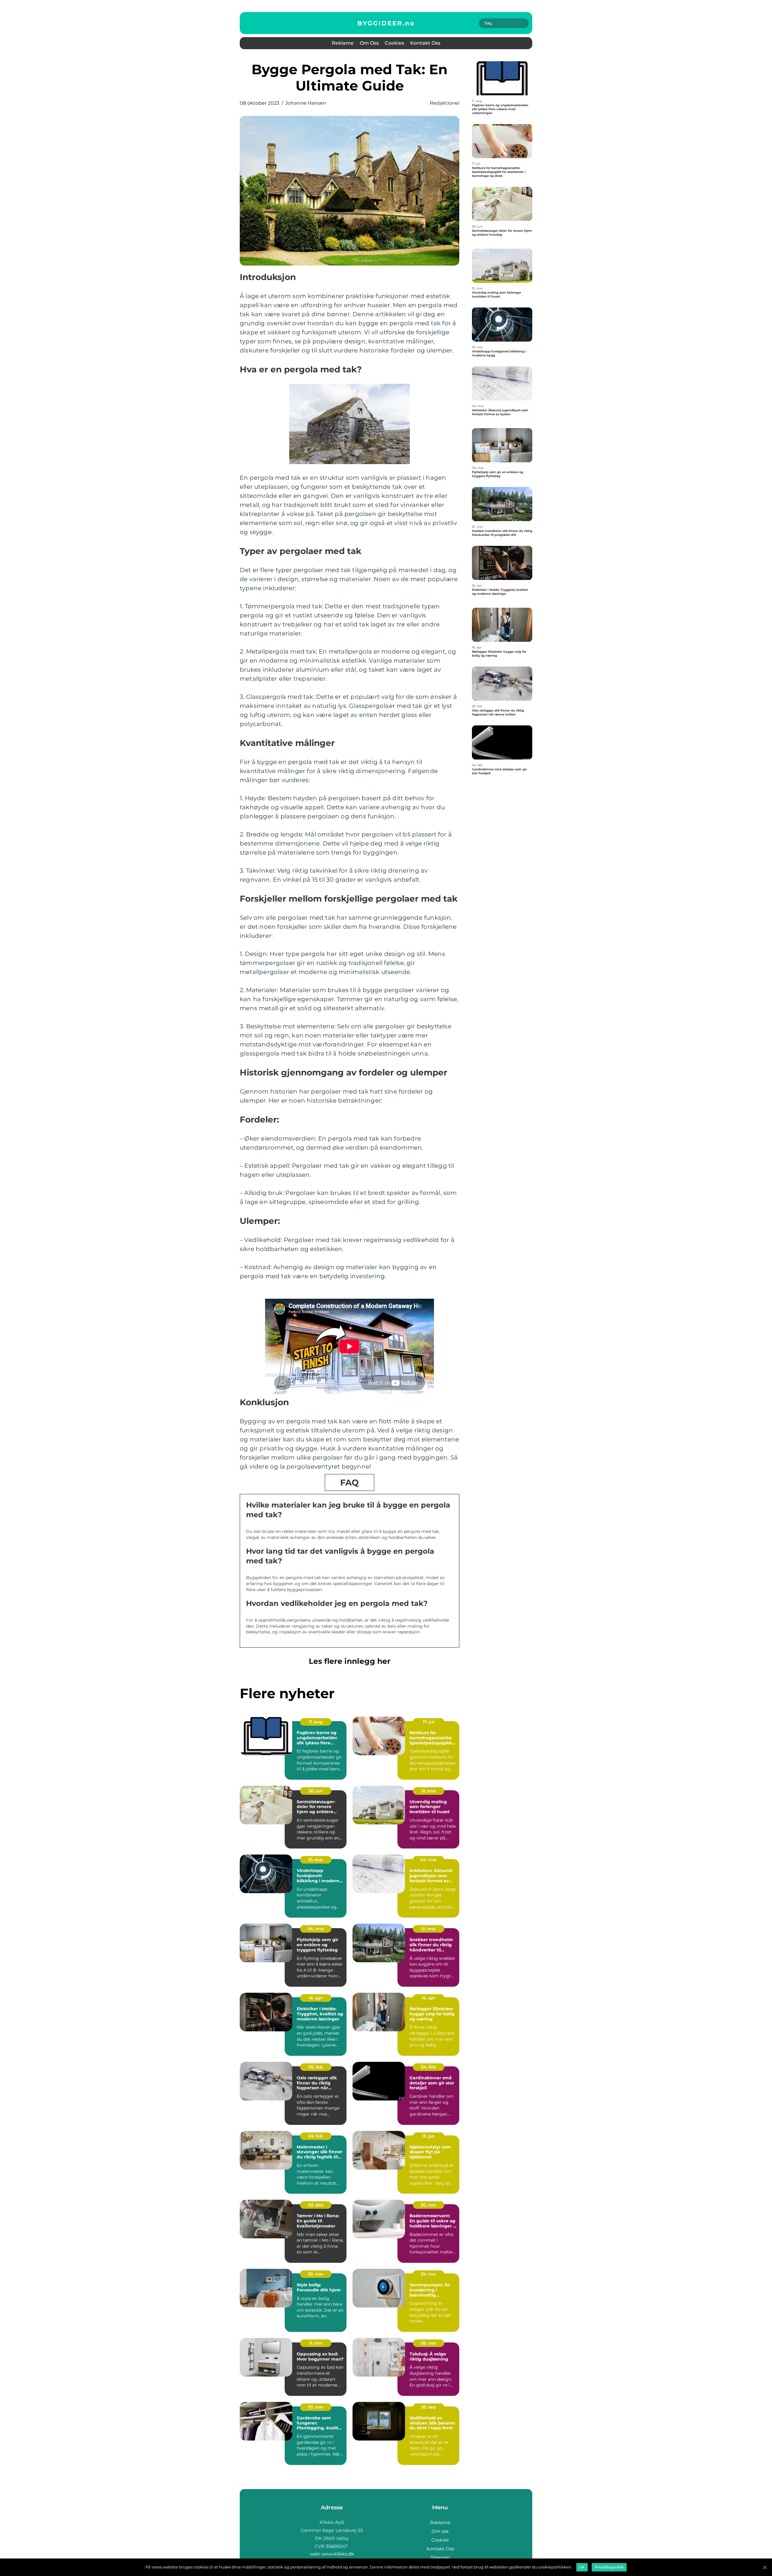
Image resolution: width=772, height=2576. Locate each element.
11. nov (316, 2343)
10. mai (316, 1860)
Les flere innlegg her (350, 1661)
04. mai (429, 1860)
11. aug (316, 1722)
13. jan (428, 2136)
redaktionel (445, 103)
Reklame (343, 43)
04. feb (429, 2067)
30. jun (316, 1791)
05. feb (316, 2067)
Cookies (394, 43)
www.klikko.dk (338, 2554)
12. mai (429, 1791)
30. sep (429, 2407)
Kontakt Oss (425, 43)
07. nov (316, 2407)
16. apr (316, 1998)
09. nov (429, 2343)
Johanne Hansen (306, 103)
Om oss (369, 43)
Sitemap (440, 2557)
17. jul (429, 1722)
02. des (316, 2205)
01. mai (428, 1929)
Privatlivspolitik (609, 2567)
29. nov (316, 2274)
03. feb (316, 2136)
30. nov (428, 2205)
